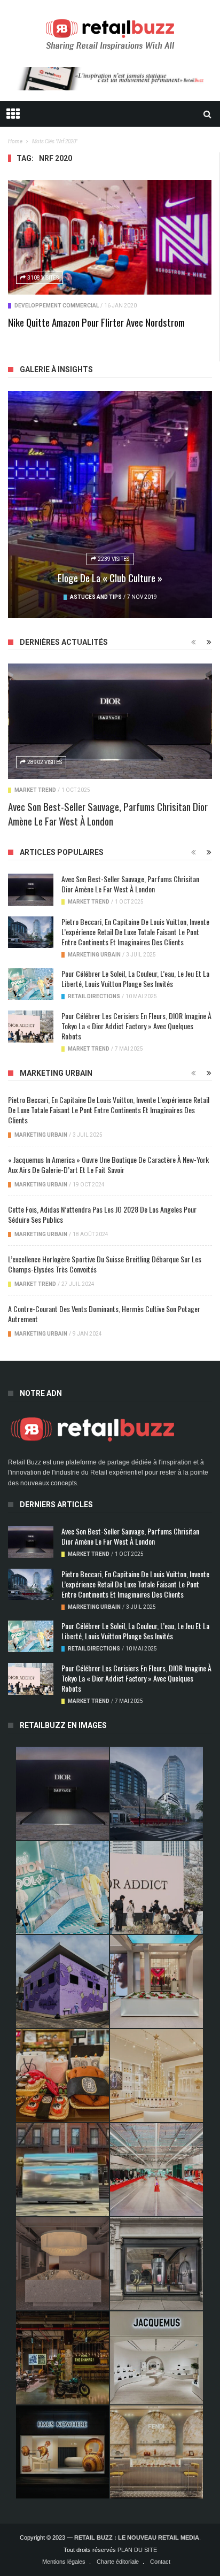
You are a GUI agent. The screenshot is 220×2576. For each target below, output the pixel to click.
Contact (160, 2562)
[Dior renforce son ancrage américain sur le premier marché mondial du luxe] (156, 2076)
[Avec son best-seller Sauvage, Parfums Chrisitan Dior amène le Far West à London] (110, 721)
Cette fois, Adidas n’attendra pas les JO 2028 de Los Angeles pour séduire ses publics (102, 1214)
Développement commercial (57, 306)
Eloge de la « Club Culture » (110, 577)
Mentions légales (64, 2562)
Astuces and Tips (96, 597)
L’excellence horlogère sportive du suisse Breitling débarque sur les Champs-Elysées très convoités (105, 1264)
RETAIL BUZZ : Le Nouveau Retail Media (137, 2538)
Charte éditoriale (118, 2562)
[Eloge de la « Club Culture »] (110, 504)
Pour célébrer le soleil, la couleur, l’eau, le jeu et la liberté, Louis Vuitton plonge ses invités (135, 978)
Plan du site (137, 2550)
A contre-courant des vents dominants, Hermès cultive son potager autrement (104, 1314)
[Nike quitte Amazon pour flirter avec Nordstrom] (110, 237)
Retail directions (94, 996)
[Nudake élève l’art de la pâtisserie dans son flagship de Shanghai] (62, 2452)
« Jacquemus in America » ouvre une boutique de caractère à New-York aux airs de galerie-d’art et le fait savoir (108, 1164)
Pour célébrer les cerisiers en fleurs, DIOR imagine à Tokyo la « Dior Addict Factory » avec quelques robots (136, 1026)
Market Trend (35, 790)
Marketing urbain (94, 955)
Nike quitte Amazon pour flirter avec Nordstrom (96, 322)
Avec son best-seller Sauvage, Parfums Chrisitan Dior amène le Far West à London (108, 813)
